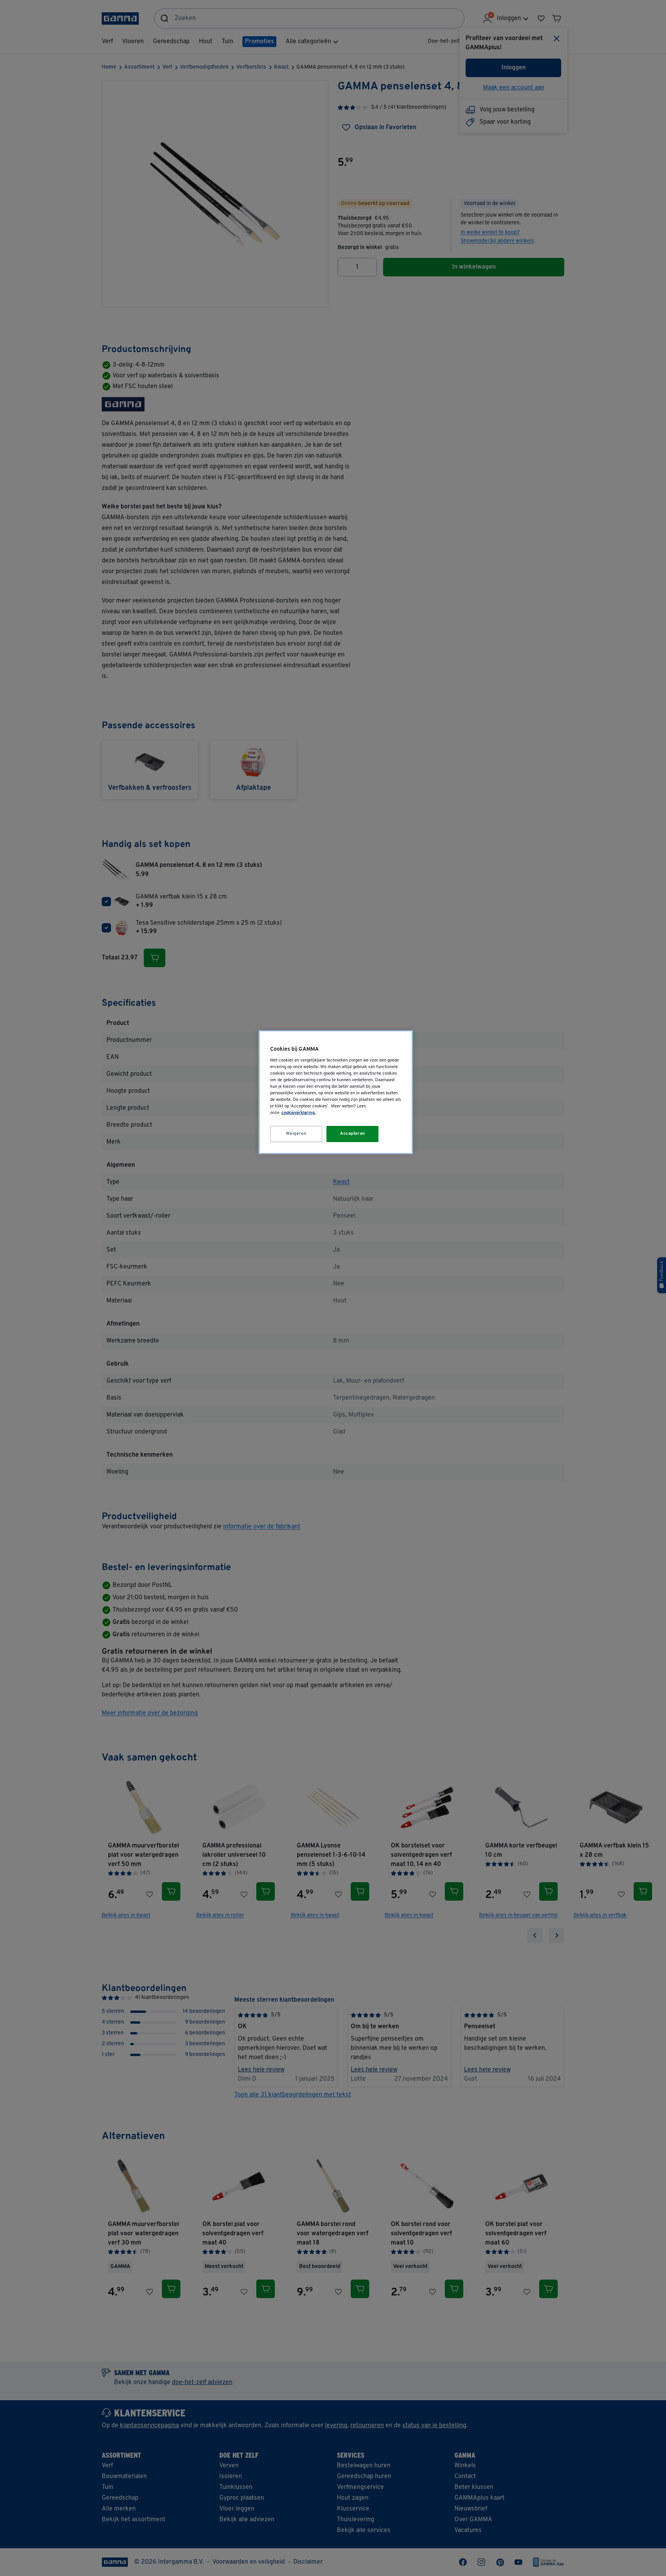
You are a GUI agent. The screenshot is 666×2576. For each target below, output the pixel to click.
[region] (336, 1092)
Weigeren (296, 1134)
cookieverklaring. (299, 1113)
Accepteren (353, 1134)
